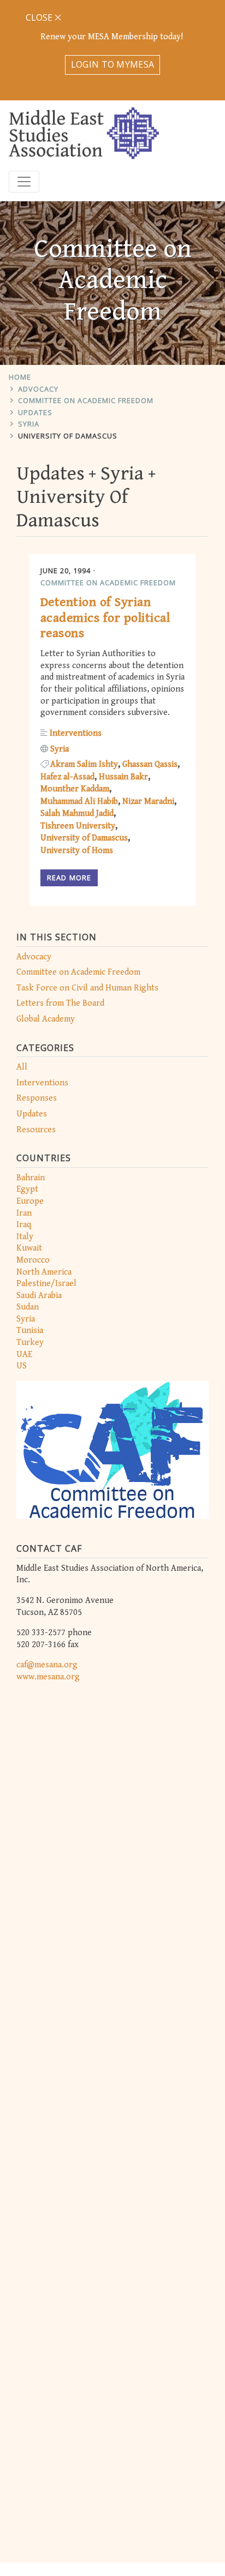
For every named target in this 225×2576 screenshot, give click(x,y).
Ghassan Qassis (150, 764)
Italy (25, 1237)
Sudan (28, 1307)
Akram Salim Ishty (84, 764)
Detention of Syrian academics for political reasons (105, 618)
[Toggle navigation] (24, 182)
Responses (37, 1098)
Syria (29, 424)
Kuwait (29, 1248)
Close (40, 17)
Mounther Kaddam (75, 789)
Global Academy (46, 1019)
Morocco (33, 1260)
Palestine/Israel (46, 1284)
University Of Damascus (68, 436)
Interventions (42, 1083)
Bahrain (31, 1178)
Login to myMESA (113, 64)
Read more (69, 878)
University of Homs (77, 851)
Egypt (27, 1189)
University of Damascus (84, 838)
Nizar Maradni (148, 801)
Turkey (30, 1343)
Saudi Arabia (39, 1296)
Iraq (24, 1225)
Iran (24, 1213)
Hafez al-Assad (67, 777)
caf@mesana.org (47, 1665)
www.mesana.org (48, 1677)
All (22, 1067)
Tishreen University (78, 826)
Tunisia (30, 1331)
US (22, 1366)
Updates (35, 412)
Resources (36, 1130)
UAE (24, 1355)
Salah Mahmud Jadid (77, 813)
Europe (30, 1201)
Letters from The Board (60, 1003)
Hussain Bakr (123, 777)
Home (20, 377)
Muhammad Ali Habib (79, 801)
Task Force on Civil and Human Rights (87, 988)
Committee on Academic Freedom (86, 400)
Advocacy (38, 389)
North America (44, 1272)
